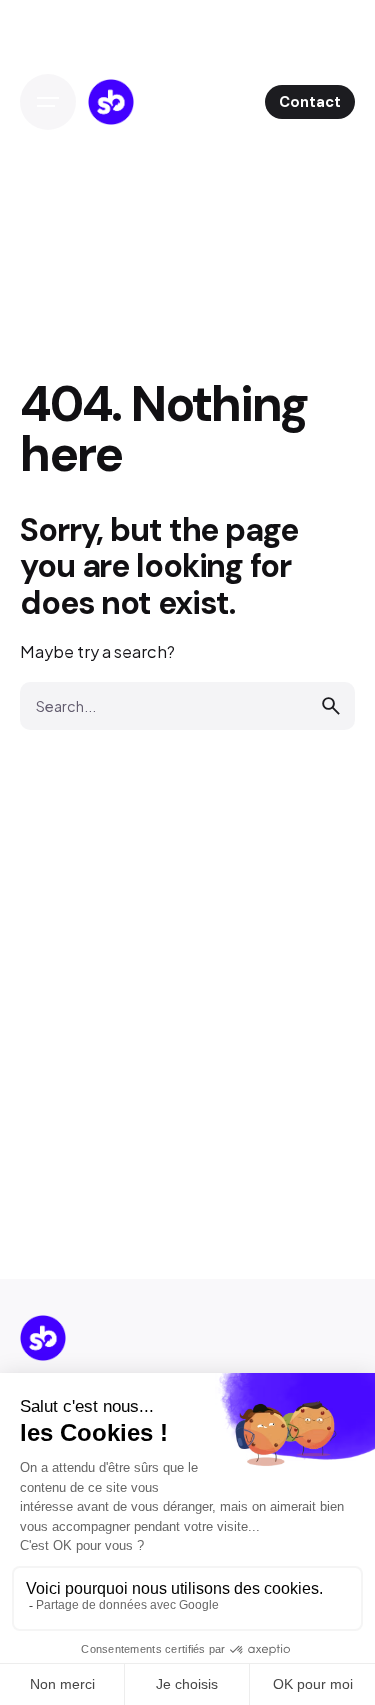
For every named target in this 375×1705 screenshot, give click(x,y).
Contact (310, 102)
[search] (331, 706)
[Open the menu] (48, 102)
